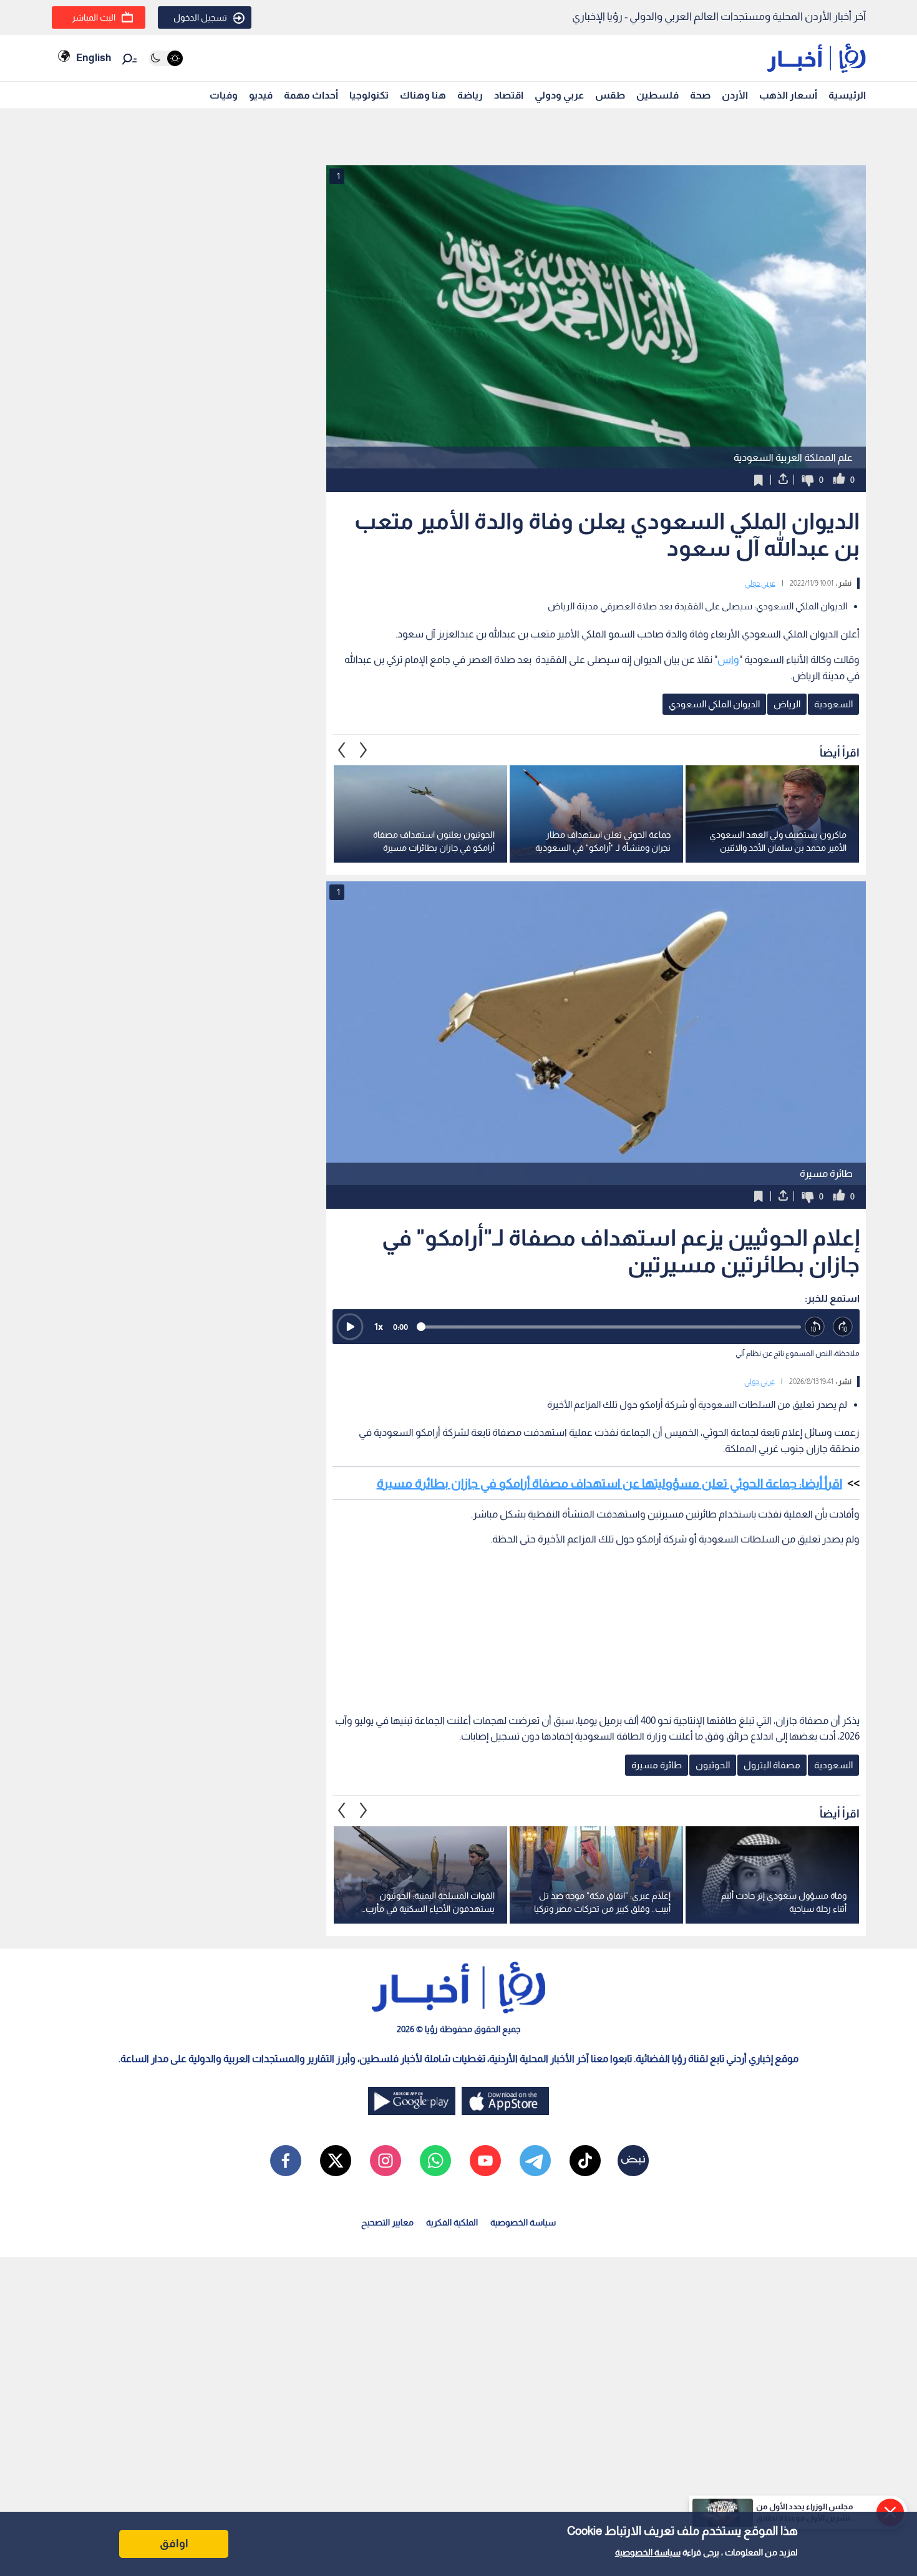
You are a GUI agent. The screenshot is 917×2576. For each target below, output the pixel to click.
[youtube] (485, 2161)
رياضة (470, 95)
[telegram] (535, 2161)
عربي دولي (760, 583)
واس (728, 660)
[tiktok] (585, 2161)
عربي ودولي (559, 95)
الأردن (735, 95)
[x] (336, 2161)
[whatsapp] (435, 2161)
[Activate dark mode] (166, 58)
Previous (364, 750)
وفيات (224, 95)
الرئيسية (847, 95)
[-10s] (815, 1327)
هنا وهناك (423, 95)
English (94, 58)
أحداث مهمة (311, 95)
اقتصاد (509, 95)
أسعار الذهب (788, 95)
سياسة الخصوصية (648, 2552)
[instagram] (386, 2161)
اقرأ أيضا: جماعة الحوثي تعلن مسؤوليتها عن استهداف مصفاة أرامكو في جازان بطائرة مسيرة (609, 1483)
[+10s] (843, 1327)
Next (342, 750)
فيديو (261, 95)
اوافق (174, 2544)
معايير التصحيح (387, 2222)
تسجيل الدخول (200, 17)
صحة (700, 95)
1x (379, 1326)
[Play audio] (350, 1327)
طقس (610, 95)
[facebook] (286, 2161)
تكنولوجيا (369, 95)
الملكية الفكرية (452, 2222)
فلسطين (657, 95)
